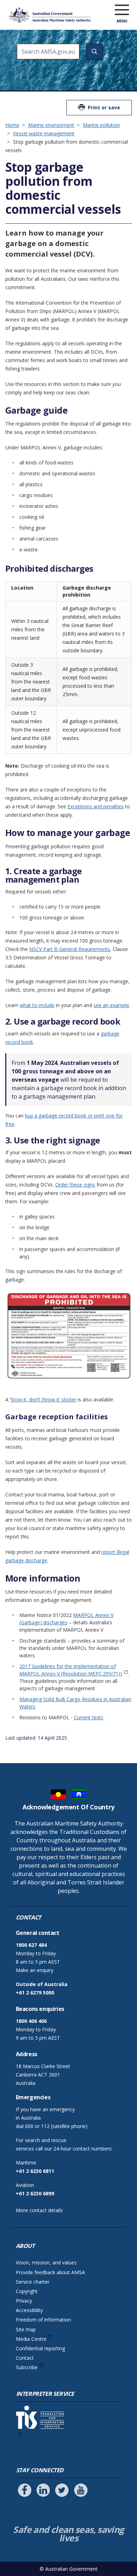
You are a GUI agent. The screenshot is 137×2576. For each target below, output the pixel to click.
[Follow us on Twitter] (62, 2490)
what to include (37, 1005)
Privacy (24, 2301)
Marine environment (51, 125)
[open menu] (122, 10)
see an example (111, 1005)
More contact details (39, 2210)
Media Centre (31, 2339)
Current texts (89, 1717)
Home (12, 125)
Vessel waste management (44, 133)
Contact (25, 2358)
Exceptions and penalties (96, 806)
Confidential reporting (40, 2348)
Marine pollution (101, 125)
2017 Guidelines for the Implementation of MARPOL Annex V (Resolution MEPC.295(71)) (71, 1670)
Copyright (27, 2291)
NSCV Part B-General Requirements (70, 949)
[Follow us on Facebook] (25, 2490)
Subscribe (27, 2367)
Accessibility (29, 2310)
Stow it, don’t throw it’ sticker (43, 1399)
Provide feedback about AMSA (50, 2272)
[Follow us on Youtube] (81, 2490)
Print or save (104, 107)
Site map (26, 2329)
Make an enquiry (35, 1970)
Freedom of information (43, 2320)
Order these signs (75, 1185)
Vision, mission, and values (46, 2262)
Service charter (33, 2282)
